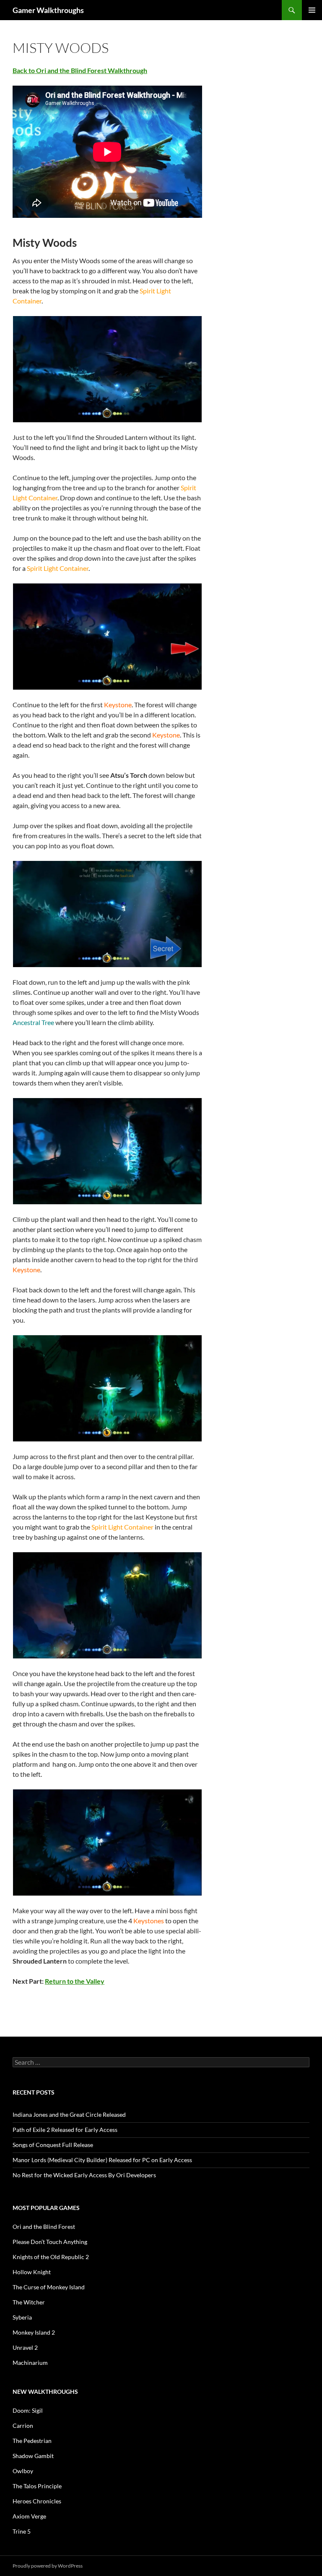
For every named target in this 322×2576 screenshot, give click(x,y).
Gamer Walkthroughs (48, 10)
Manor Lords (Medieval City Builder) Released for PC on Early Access (102, 2160)
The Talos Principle (37, 2486)
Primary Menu (312, 10)
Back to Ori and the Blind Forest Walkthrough (80, 70)
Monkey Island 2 (34, 2332)
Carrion (23, 2426)
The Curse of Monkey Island (49, 2287)
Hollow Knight (32, 2272)
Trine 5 (22, 2531)
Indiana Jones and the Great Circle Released (69, 2114)
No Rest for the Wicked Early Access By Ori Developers (84, 2175)
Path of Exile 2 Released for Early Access (65, 2130)
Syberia (22, 2317)
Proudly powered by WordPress (48, 2566)
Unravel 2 (25, 2347)
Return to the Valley (75, 1981)
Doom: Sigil (28, 2410)
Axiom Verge (29, 2516)
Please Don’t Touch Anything (50, 2242)
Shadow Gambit (33, 2456)
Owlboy (23, 2471)
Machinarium (30, 2363)
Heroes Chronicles (37, 2501)
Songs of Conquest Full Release (53, 2145)
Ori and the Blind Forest (44, 2227)
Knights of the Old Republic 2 (51, 2257)
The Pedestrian (32, 2441)
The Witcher (29, 2302)
